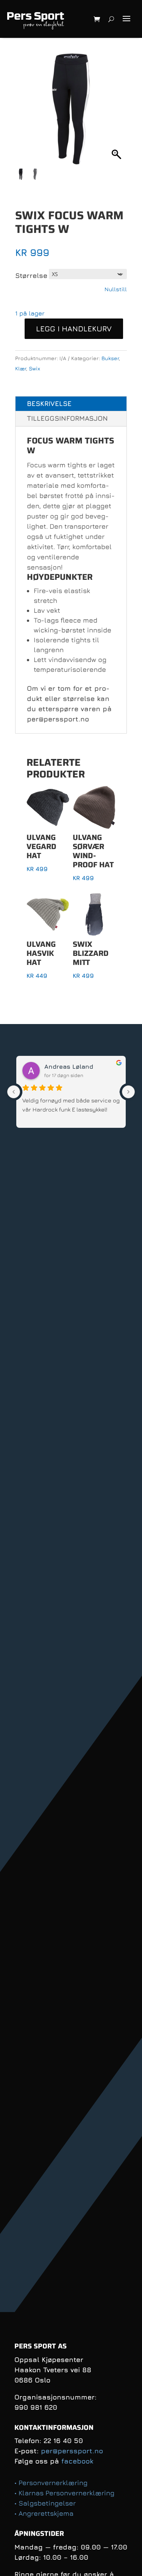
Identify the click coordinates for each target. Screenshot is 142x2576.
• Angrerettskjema (44, 2513)
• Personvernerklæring (51, 2483)
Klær (21, 368)
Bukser (110, 358)
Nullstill (116, 289)
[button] (117, 113)
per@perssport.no (72, 2451)
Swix (34, 368)
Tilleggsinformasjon (67, 418)
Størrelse (31, 276)
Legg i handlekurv (74, 329)
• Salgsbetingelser (45, 2503)
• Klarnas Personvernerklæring (64, 2493)
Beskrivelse (49, 404)
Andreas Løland (69, 1066)
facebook (77, 2461)
